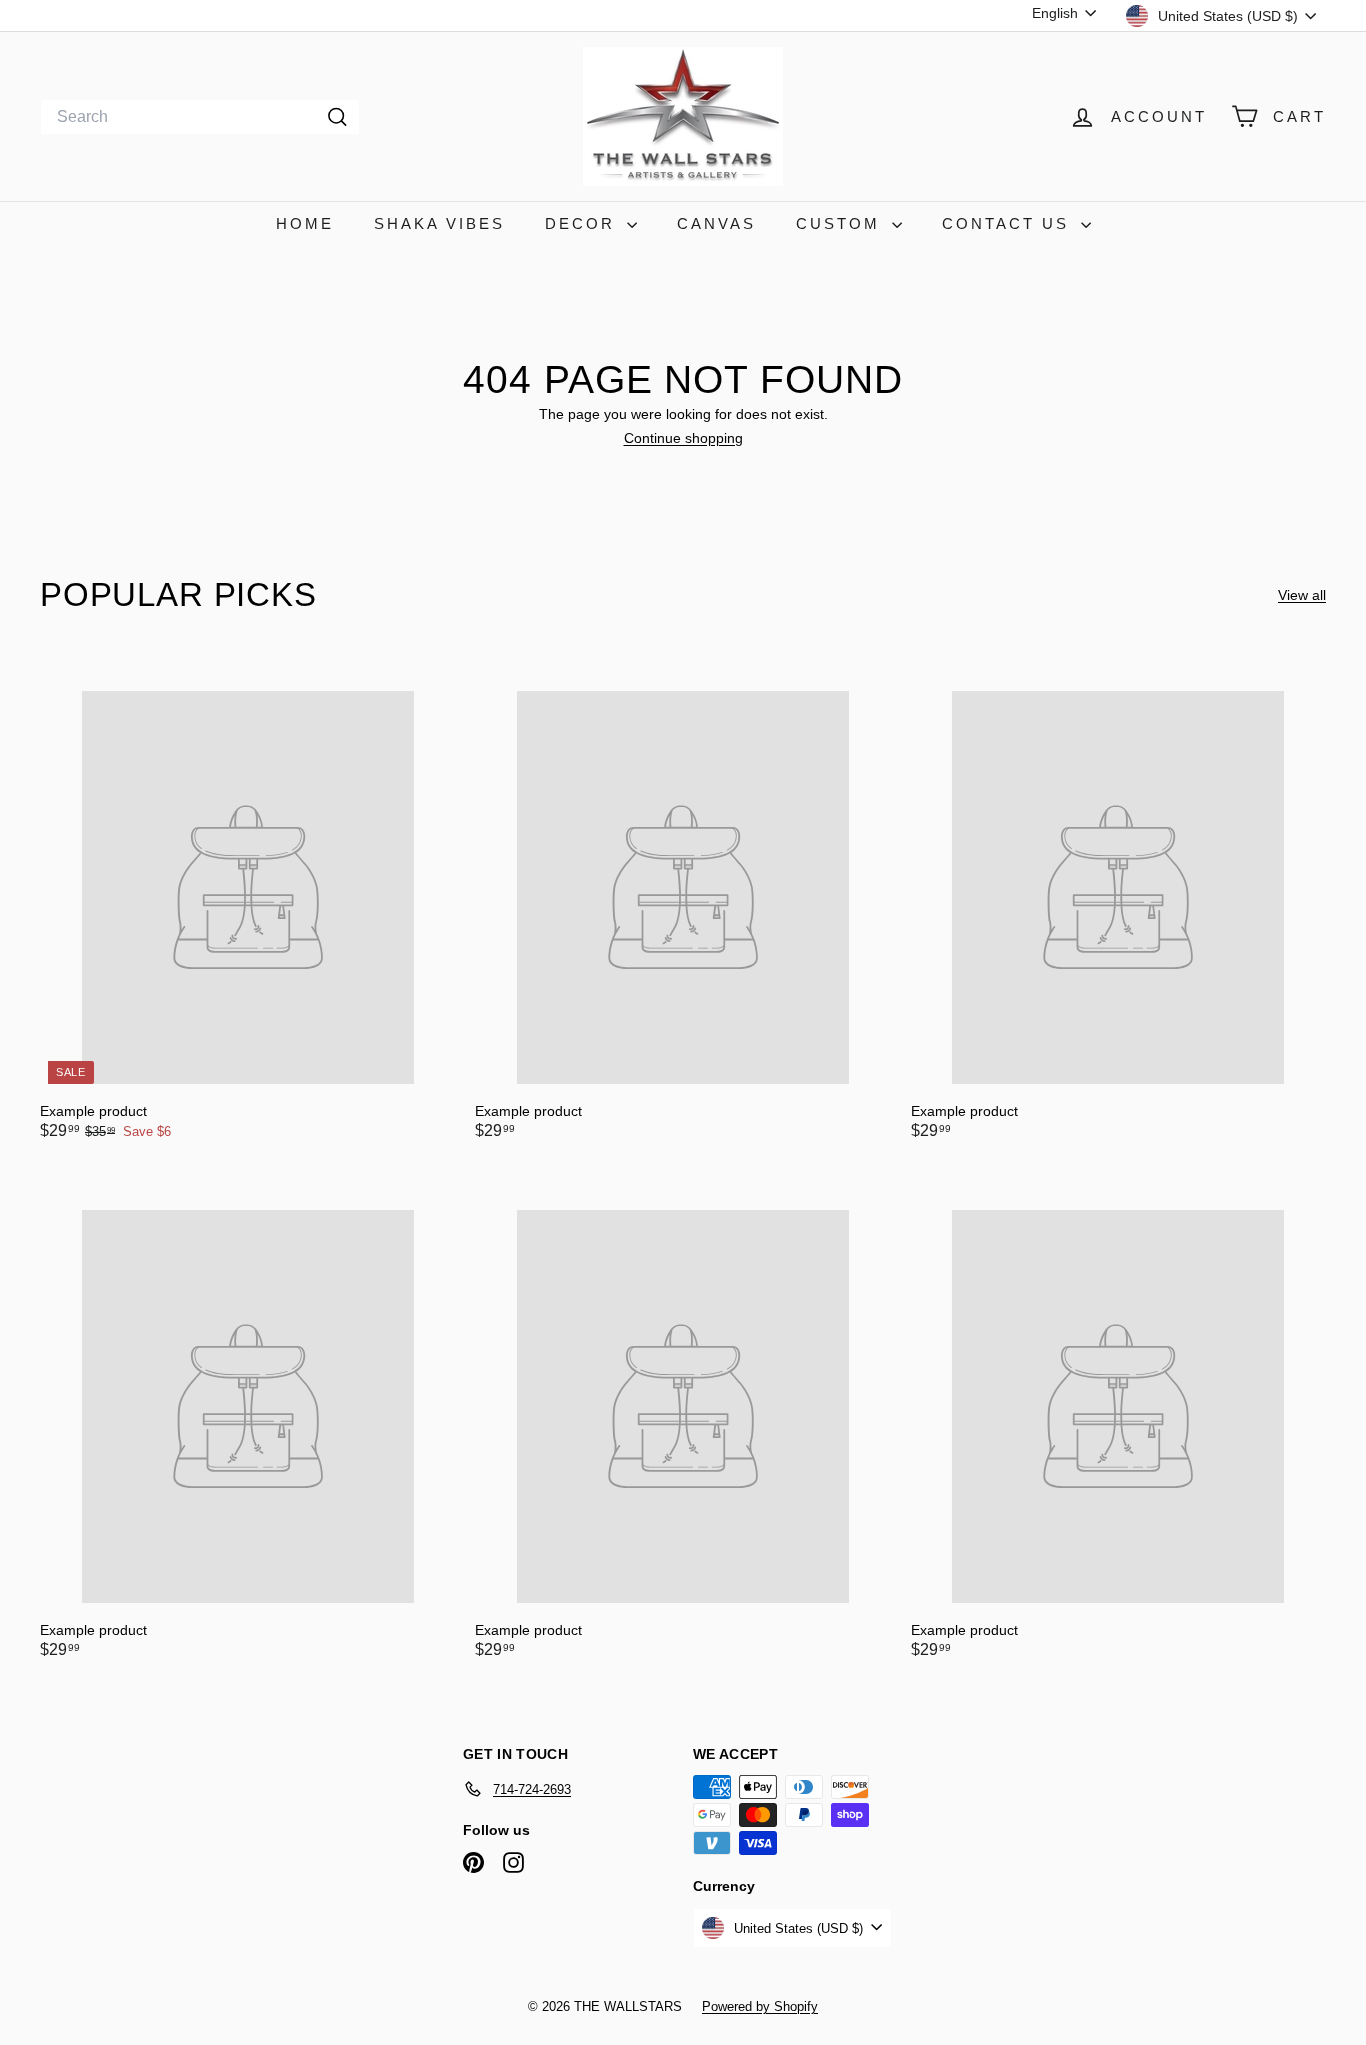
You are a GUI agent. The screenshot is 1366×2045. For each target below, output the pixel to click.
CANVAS (716, 223)
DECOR (583, 223)
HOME (305, 223)
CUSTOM (841, 223)
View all (1302, 595)
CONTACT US (1009, 223)
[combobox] (200, 117)
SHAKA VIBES (439, 223)
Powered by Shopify (760, 2006)
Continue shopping (683, 438)
